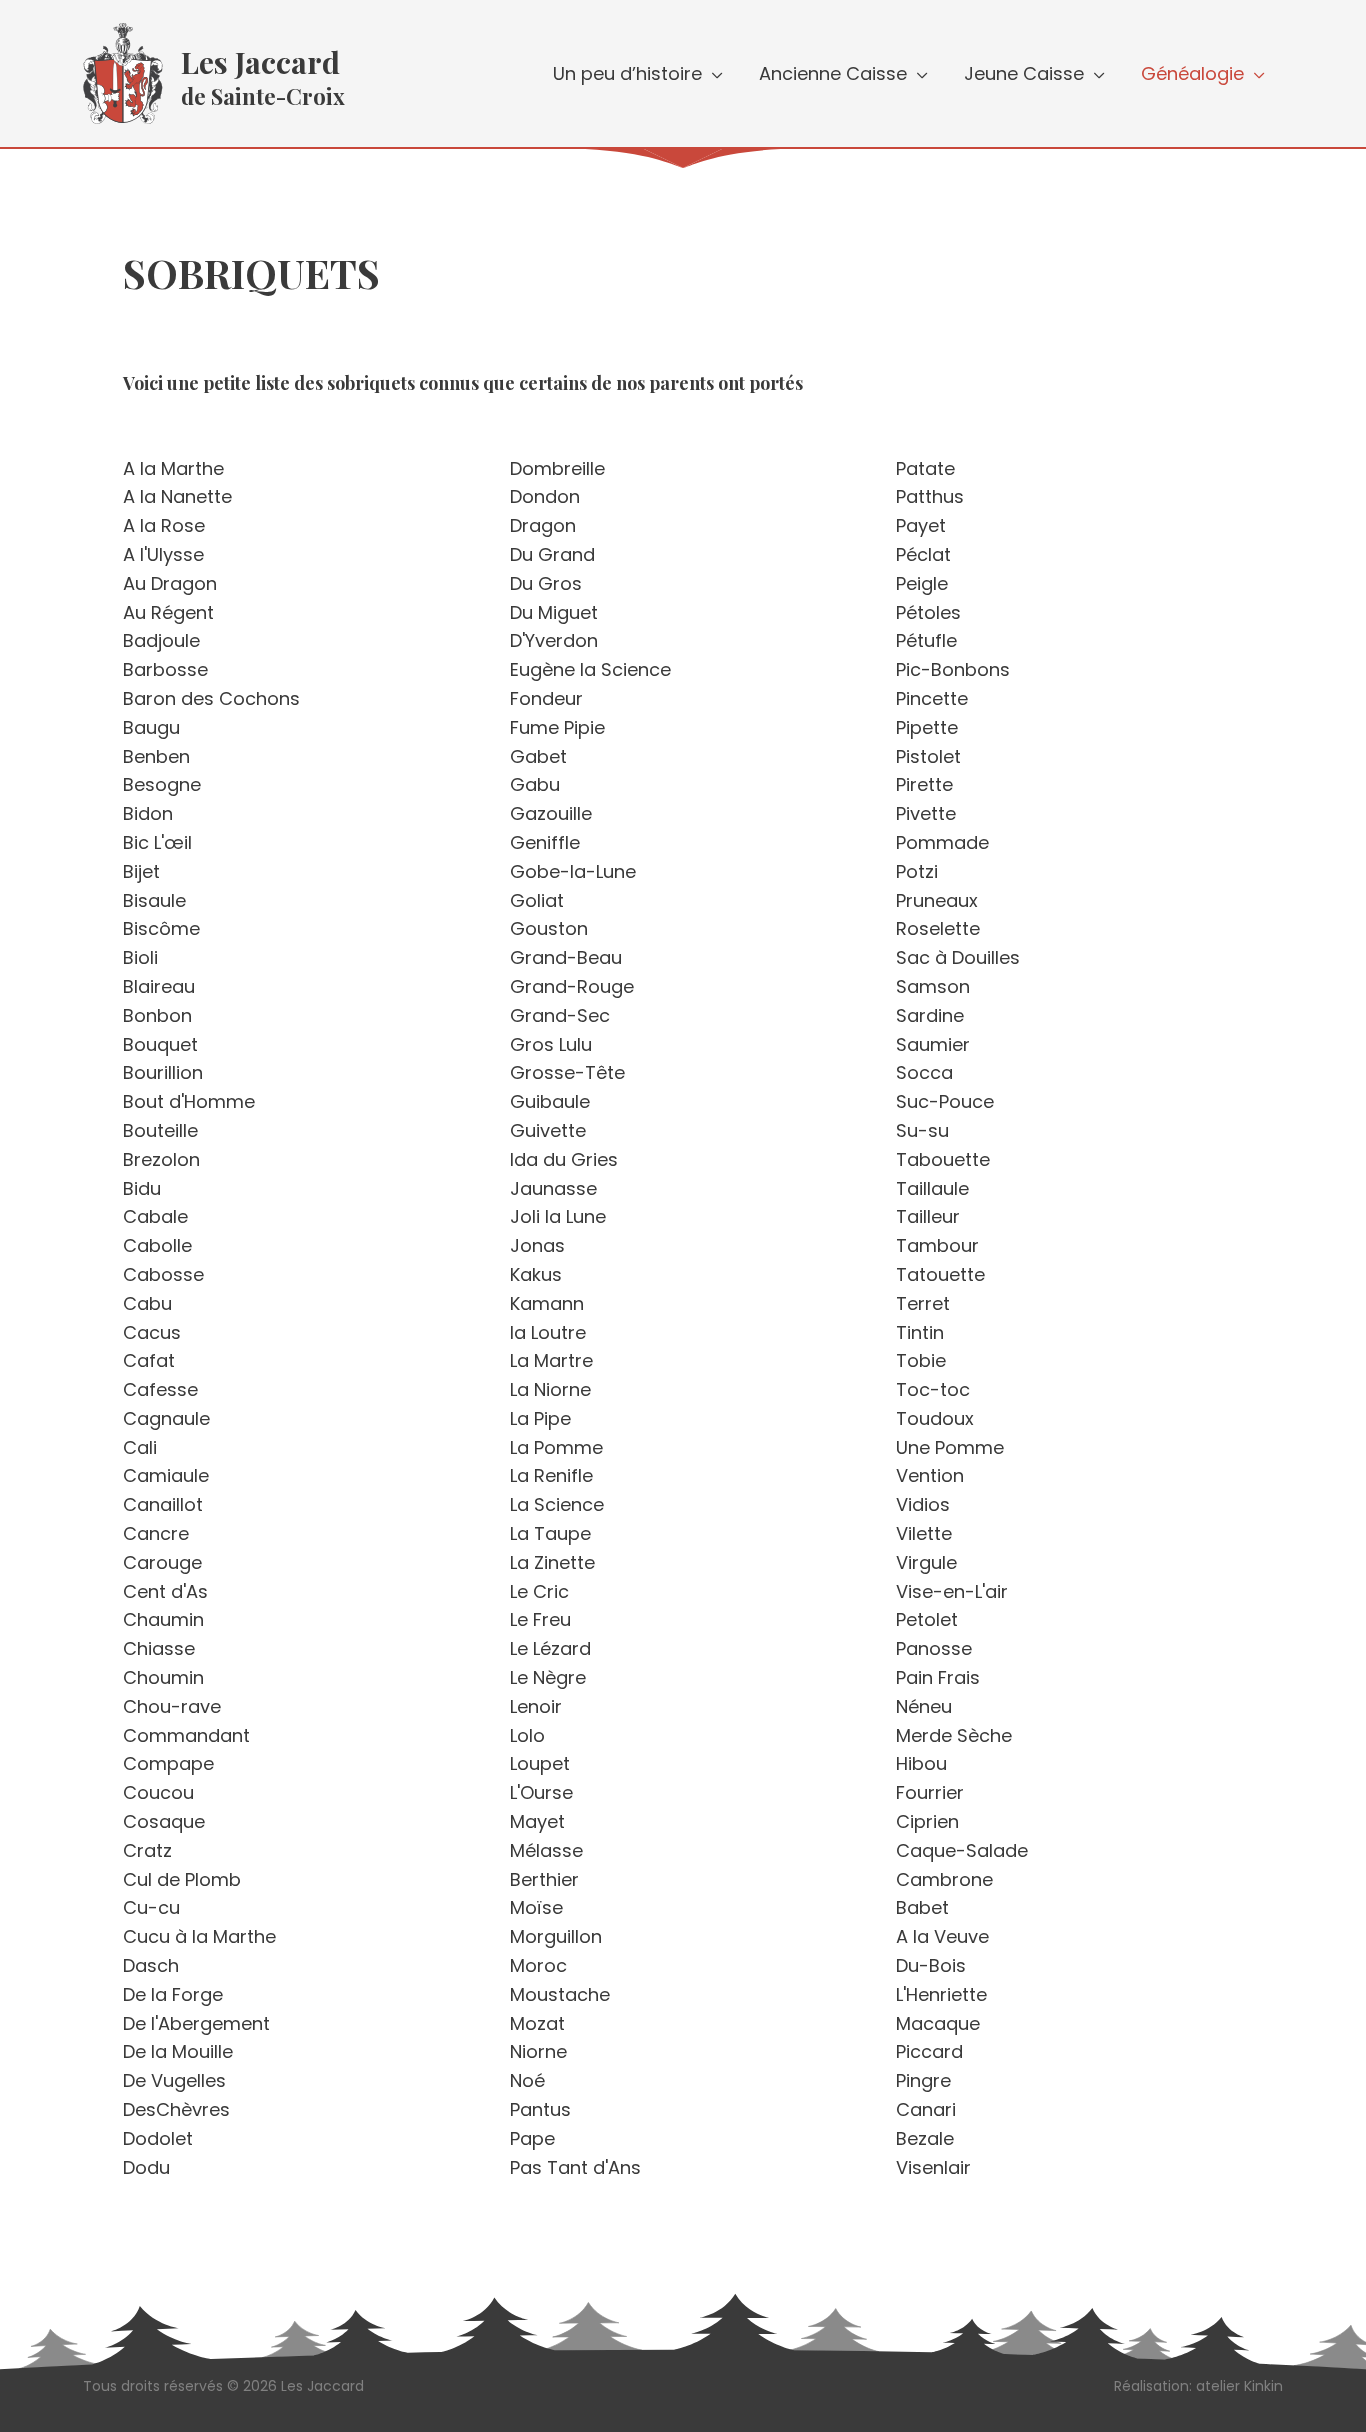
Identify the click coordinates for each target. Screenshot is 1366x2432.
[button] (712, 74)
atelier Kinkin (1239, 2386)
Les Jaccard (260, 62)
